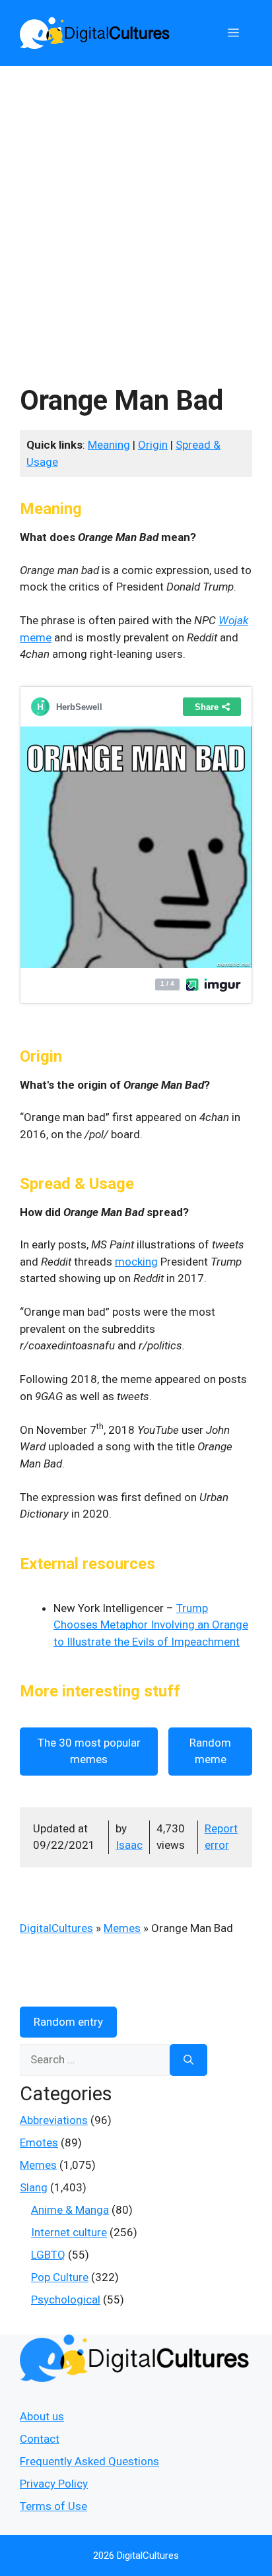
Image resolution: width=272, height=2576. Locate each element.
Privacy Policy (54, 2484)
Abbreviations (54, 2120)
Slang (34, 2187)
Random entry (68, 2022)
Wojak (233, 620)
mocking (136, 1262)
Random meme (210, 1751)
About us (42, 2416)
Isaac (129, 1845)
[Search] (188, 2060)
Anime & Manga (70, 2210)
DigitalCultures (56, 1928)
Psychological (66, 2300)
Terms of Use (53, 2506)
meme (36, 637)
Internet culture (69, 2232)
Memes (122, 1928)
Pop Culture (60, 2277)
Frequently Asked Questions (89, 2461)
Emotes (39, 2142)
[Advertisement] (136, 209)
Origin (153, 445)
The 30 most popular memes (89, 1751)
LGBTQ (48, 2255)
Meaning (109, 445)
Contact (40, 2439)
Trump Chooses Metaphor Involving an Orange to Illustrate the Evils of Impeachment (151, 1625)
